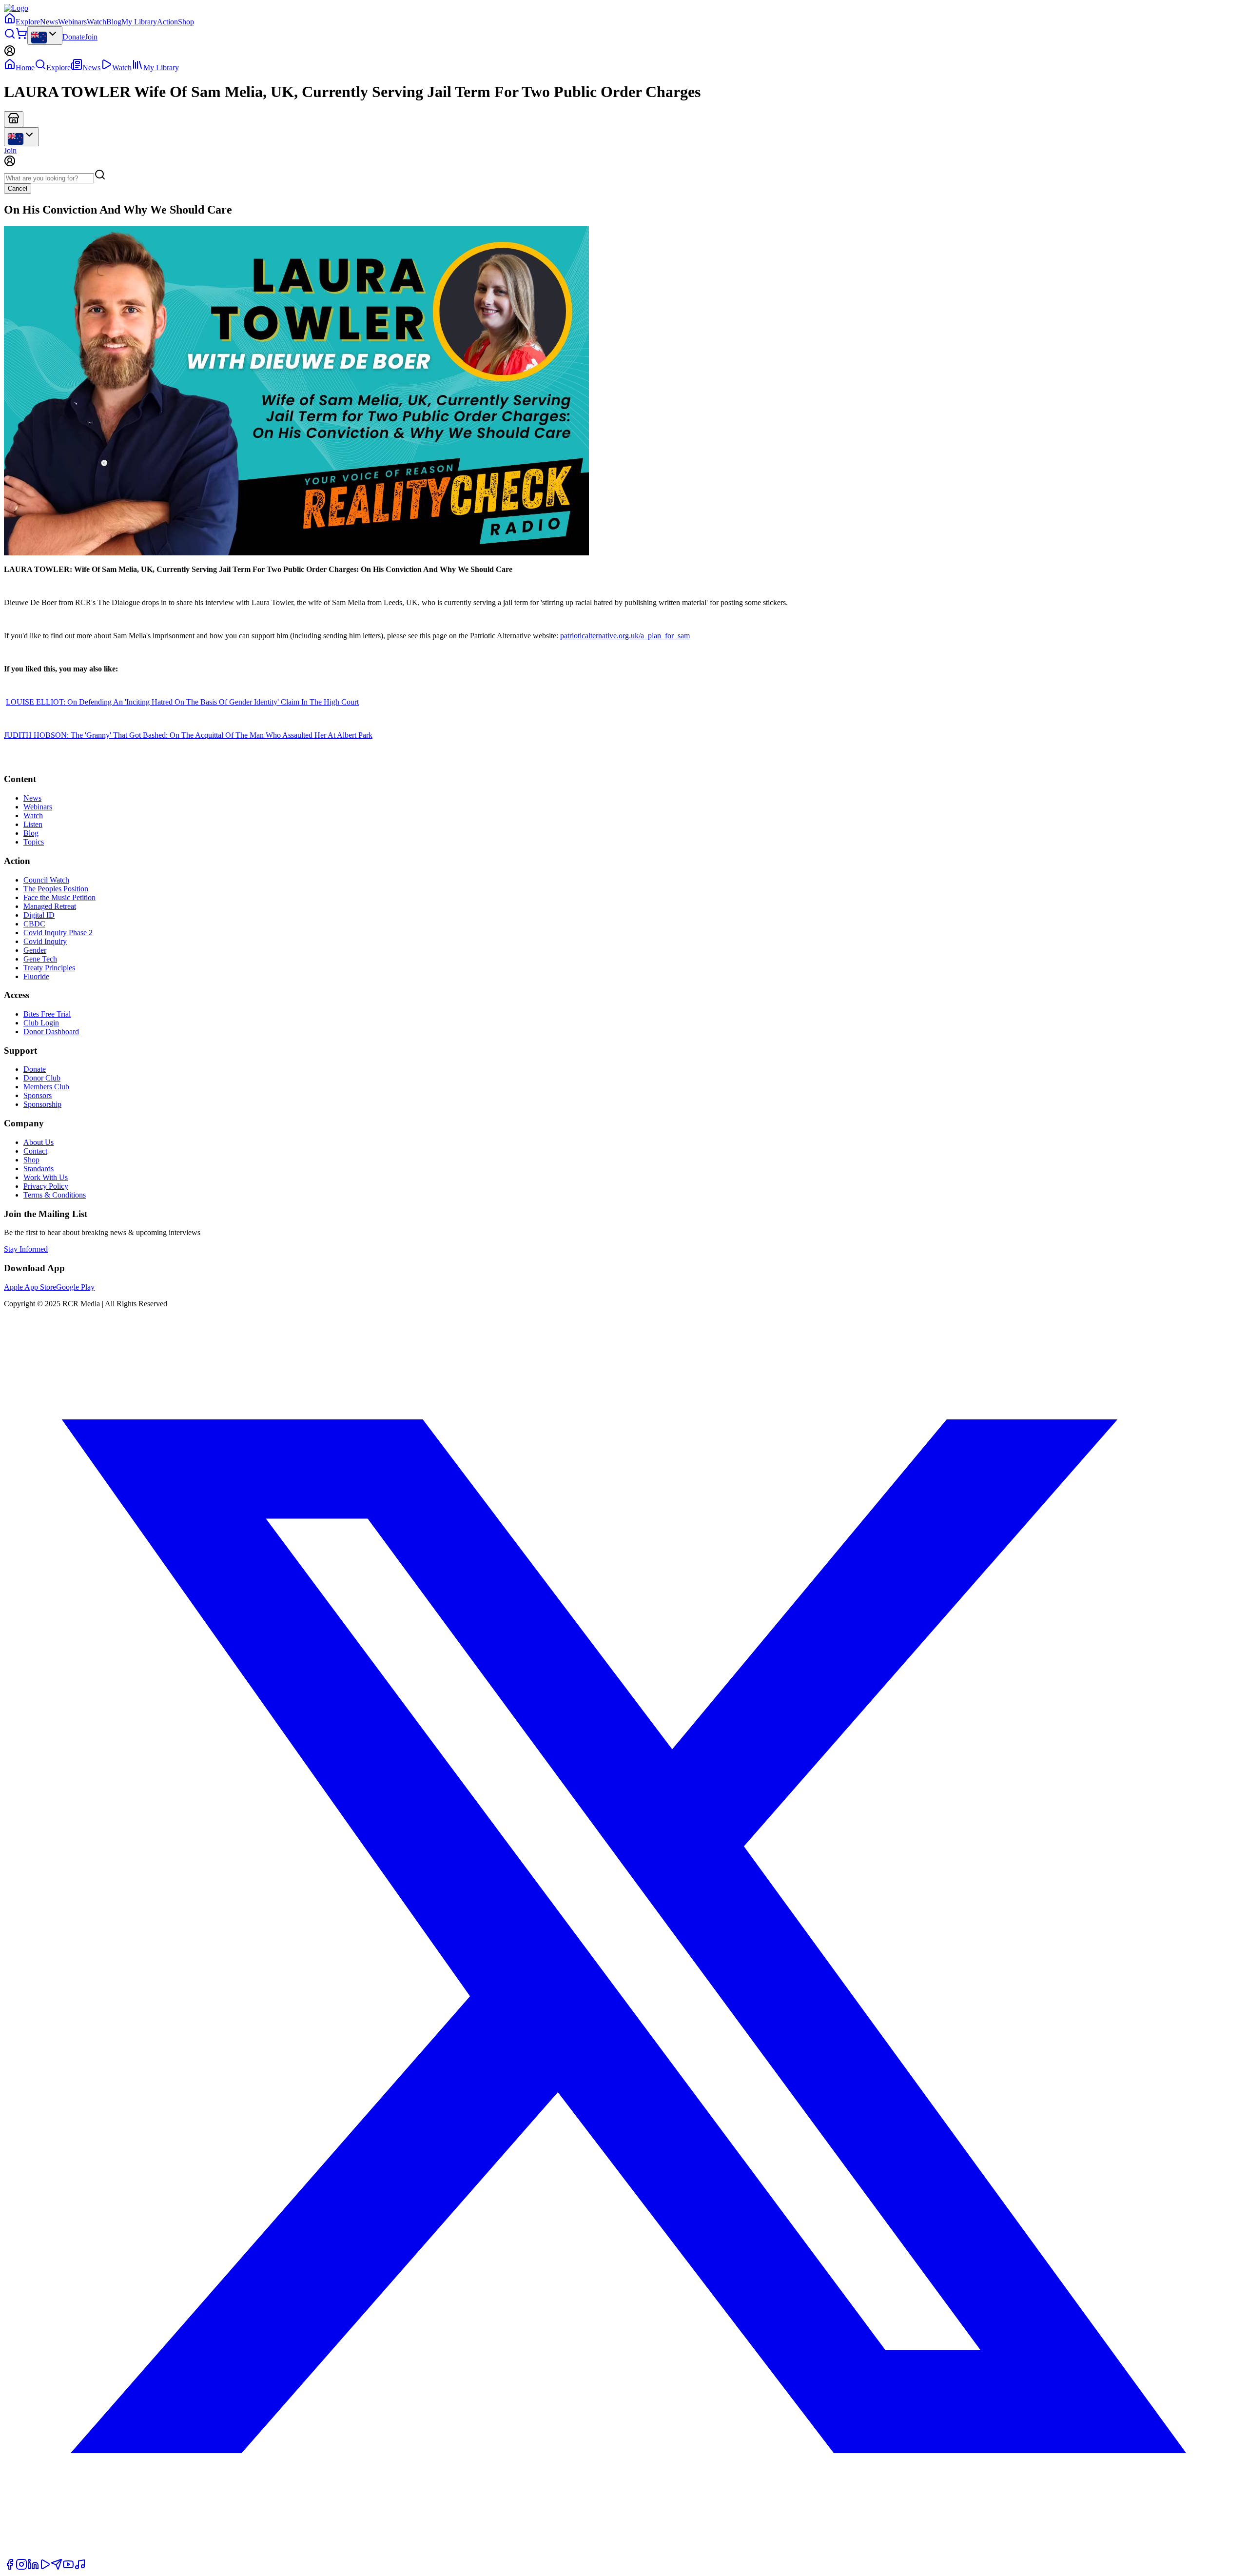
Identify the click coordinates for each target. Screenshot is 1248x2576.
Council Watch (46, 880)
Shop (186, 22)
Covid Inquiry (45, 941)
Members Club (46, 1087)
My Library (139, 22)
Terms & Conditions (55, 1195)
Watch (97, 22)
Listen (33, 824)
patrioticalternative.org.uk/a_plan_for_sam (625, 636)
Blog (114, 22)
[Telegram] (57, 2567)
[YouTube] (68, 2567)
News (49, 22)
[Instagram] (21, 2567)
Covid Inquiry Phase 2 (58, 933)
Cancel (18, 188)
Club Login (41, 1023)
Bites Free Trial (47, 1014)
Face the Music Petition (59, 897)
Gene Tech (40, 959)
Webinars (72, 22)
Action (167, 22)
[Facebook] (10, 2567)
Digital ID (39, 915)
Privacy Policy (46, 1186)
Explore (28, 22)
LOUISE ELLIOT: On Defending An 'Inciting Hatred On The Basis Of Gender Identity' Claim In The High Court (182, 702)
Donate (74, 37)
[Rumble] (45, 2567)
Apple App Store (30, 1287)
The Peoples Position (56, 889)
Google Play (75, 1287)
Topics (34, 842)
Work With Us (46, 1177)
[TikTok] (80, 2567)
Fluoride (36, 976)
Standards (39, 1169)
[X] (624, 2554)
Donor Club (42, 1078)
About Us (39, 1142)
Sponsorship (42, 1104)
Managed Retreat (50, 906)
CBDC (34, 924)
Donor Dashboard (51, 1032)
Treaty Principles (49, 968)
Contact (35, 1151)
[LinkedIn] (33, 2567)
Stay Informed (26, 1249)
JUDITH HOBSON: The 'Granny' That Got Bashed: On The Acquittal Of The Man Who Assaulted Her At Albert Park (188, 735)
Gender (35, 950)
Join (91, 37)
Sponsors (38, 1095)
